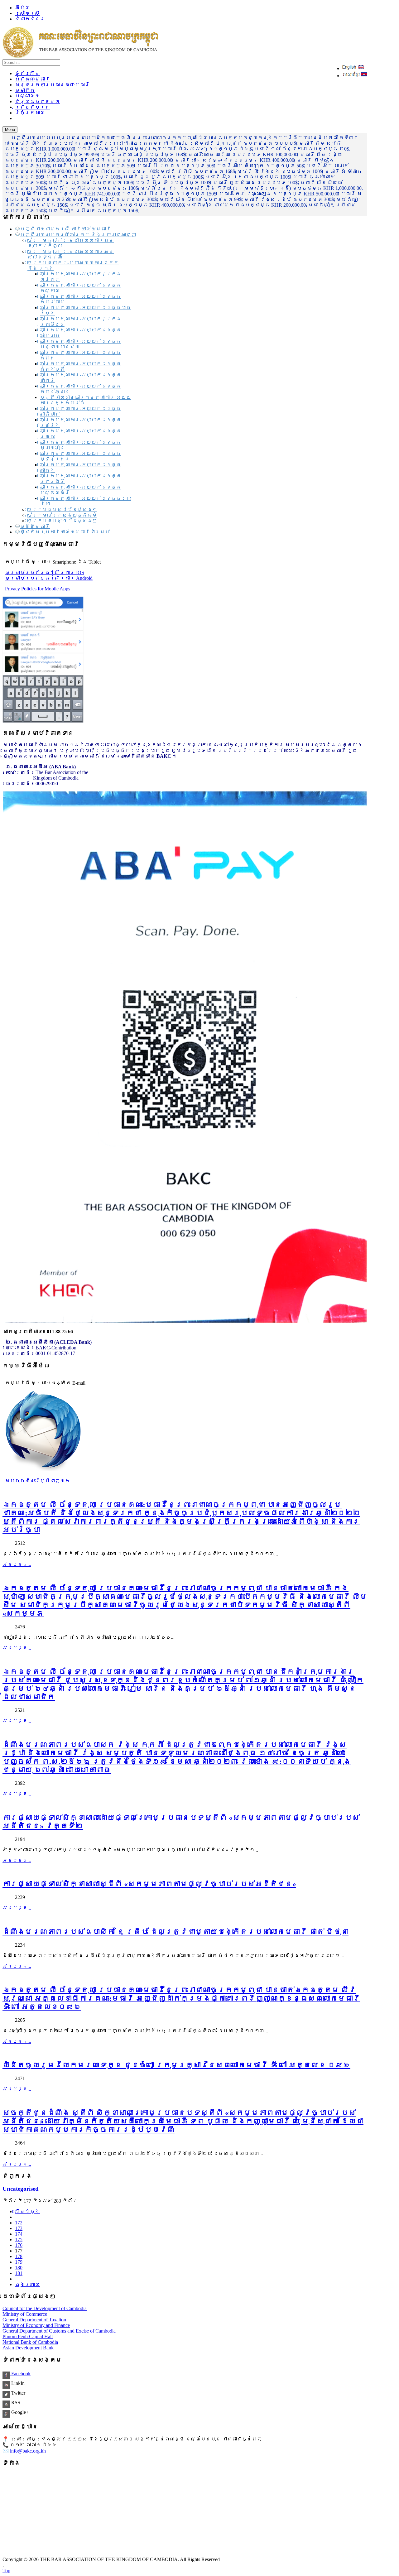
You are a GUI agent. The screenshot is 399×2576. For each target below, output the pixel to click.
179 (19, 2262)
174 (19, 2234)
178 (19, 2256)
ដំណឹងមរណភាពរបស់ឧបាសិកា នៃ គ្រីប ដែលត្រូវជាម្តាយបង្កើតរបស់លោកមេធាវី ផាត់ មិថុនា (175, 1932)
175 (19, 2240)
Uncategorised (21, 2189)
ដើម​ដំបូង (27, 2211)
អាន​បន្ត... (17, 1564)
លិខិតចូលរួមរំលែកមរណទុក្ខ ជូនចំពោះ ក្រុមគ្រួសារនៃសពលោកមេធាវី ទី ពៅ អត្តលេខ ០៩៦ (176, 2065)
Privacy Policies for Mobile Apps (38, 589)
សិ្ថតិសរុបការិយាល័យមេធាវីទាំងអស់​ (65, 532)
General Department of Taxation (34, 2320)
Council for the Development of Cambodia (45, 2308)
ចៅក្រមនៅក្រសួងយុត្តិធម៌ (62, 515)
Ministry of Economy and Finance (36, 2325)
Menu (10, 130)
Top (6, 2571)
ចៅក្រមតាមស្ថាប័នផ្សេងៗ (62, 509)
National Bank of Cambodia (30, 2342)
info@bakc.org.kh (28, 2451)
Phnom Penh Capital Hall (28, 2336)
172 (19, 2223)
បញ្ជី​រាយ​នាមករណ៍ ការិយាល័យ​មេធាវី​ (65, 229)
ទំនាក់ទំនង (30, 19)
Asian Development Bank (28, 2348)
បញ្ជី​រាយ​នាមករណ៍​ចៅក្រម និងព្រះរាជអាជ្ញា (78, 235)
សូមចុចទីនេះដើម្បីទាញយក (37, 1481)
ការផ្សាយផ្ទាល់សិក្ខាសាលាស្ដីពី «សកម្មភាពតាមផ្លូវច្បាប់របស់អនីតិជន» (149, 1884)
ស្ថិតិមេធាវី (35, 526)
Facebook (20, 2374)
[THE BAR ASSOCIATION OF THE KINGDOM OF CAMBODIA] (80, 56)
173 (19, 2228)
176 (19, 2245)
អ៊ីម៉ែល (22, 8)
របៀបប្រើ (27, 13)
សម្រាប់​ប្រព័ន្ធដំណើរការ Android (49, 578)
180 (19, 2268)
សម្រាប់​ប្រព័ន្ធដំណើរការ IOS (45, 572)
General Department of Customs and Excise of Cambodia (59, 2331)
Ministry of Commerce (25, 2314)
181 (19, 2273)
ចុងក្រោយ (27, 2284)
